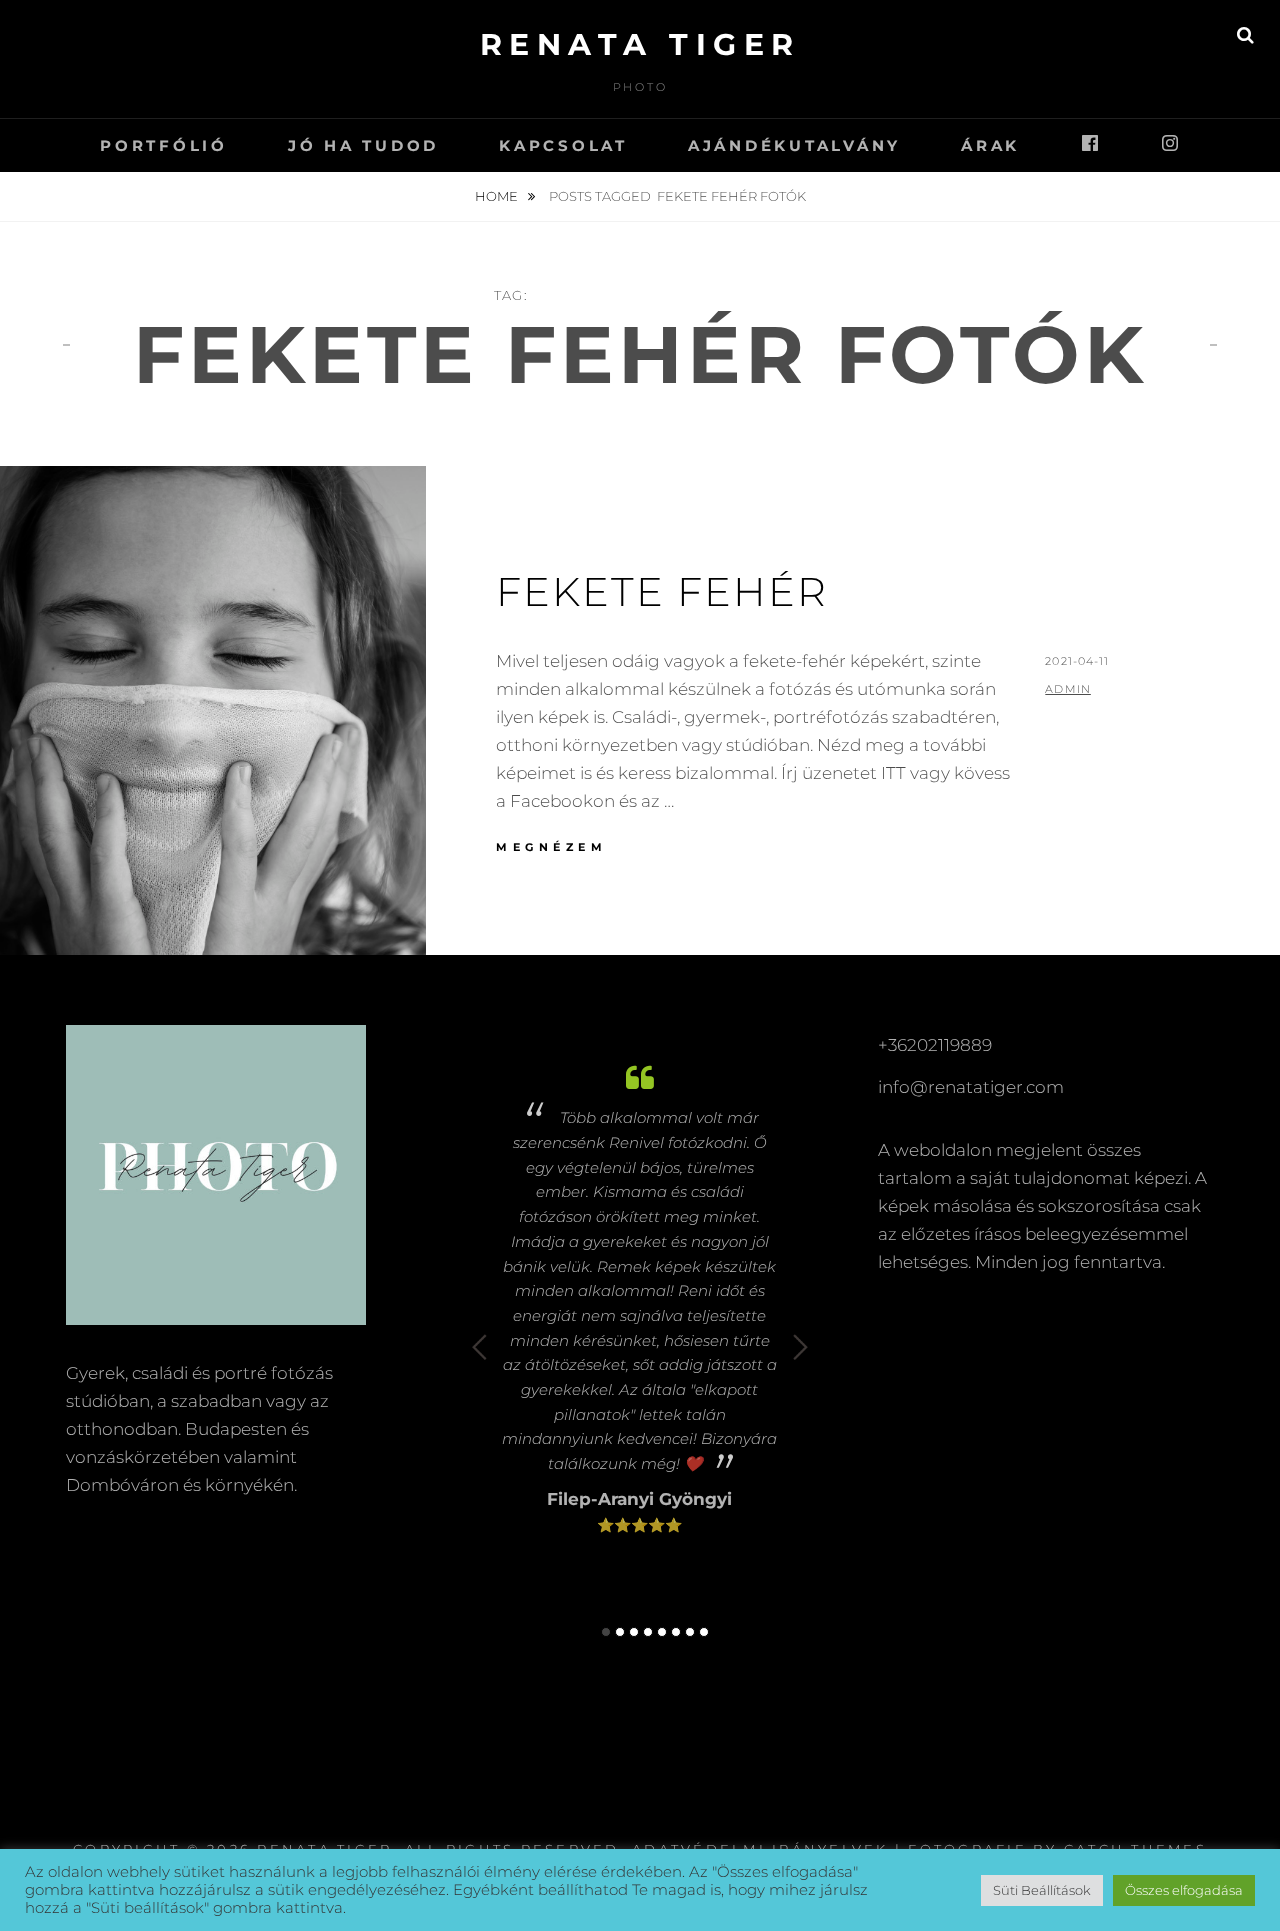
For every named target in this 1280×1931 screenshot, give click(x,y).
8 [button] (704, 1632)
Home (498, 196)
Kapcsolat (563, 145)
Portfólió (164, 145)
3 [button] (634, 1632)
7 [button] (690, 1632)
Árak (990, 145)
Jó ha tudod (363, 145)
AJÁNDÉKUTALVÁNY (794, 145)
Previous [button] (479, 1347)
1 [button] (606, 1632)
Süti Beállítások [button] (1042, 1890)
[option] (640, 1295)
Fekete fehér (662, 591)
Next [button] (800, 1347)
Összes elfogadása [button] (1184, 1890)
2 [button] (620, 1632)
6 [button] (676, 1632)
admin (1068, 689)
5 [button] (662, 1632)
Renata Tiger (640, 44)
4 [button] (648, 1632)
